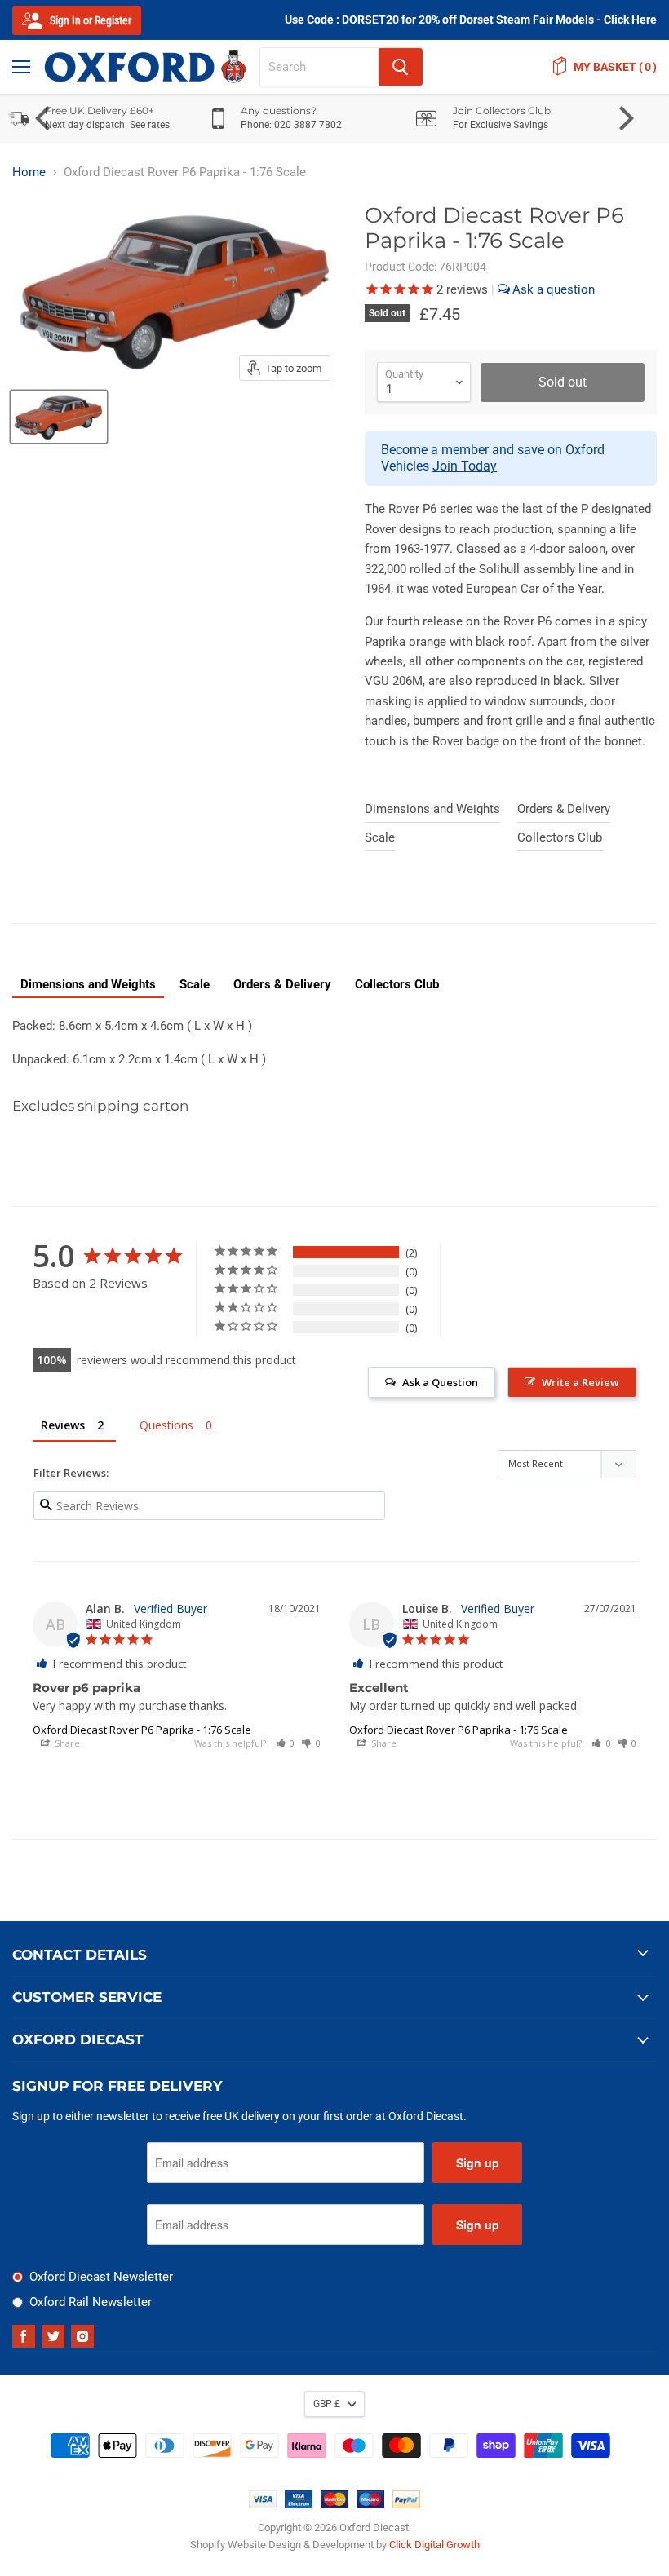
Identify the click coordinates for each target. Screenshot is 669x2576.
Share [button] (66, 1743)
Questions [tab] (166, 1425)
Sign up (478, 2163)
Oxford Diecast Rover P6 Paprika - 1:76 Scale (142, 1730)
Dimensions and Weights (432, 809)
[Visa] (263, 2504)
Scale (380, 837)
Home (29, 172)
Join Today (465, 466)
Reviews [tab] (63, 1425)
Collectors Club (560, 837)
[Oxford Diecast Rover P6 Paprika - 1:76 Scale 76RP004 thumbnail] (59, 417)
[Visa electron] (299, 2504)
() (615, 67)
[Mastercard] (334, 2504)
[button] (286, 1743)
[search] (319, 67)
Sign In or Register (89, 20)
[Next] (624, 118)
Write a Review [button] (580, 1382)
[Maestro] (370, 2504)
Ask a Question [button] (440, 1382)
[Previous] (45, 118)
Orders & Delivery (564, 809)
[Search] (401, 67)
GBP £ (327, 2404)
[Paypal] (406, 2504)
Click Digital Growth (434, 2545)
